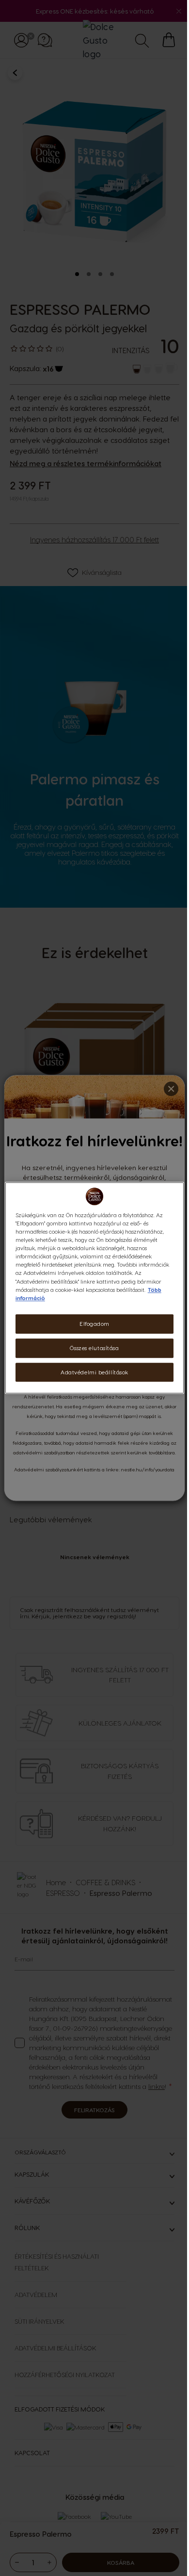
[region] (95, 1288)
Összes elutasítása (94, 1348)
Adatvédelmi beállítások (94, 1372)
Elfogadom (94, 1324)
